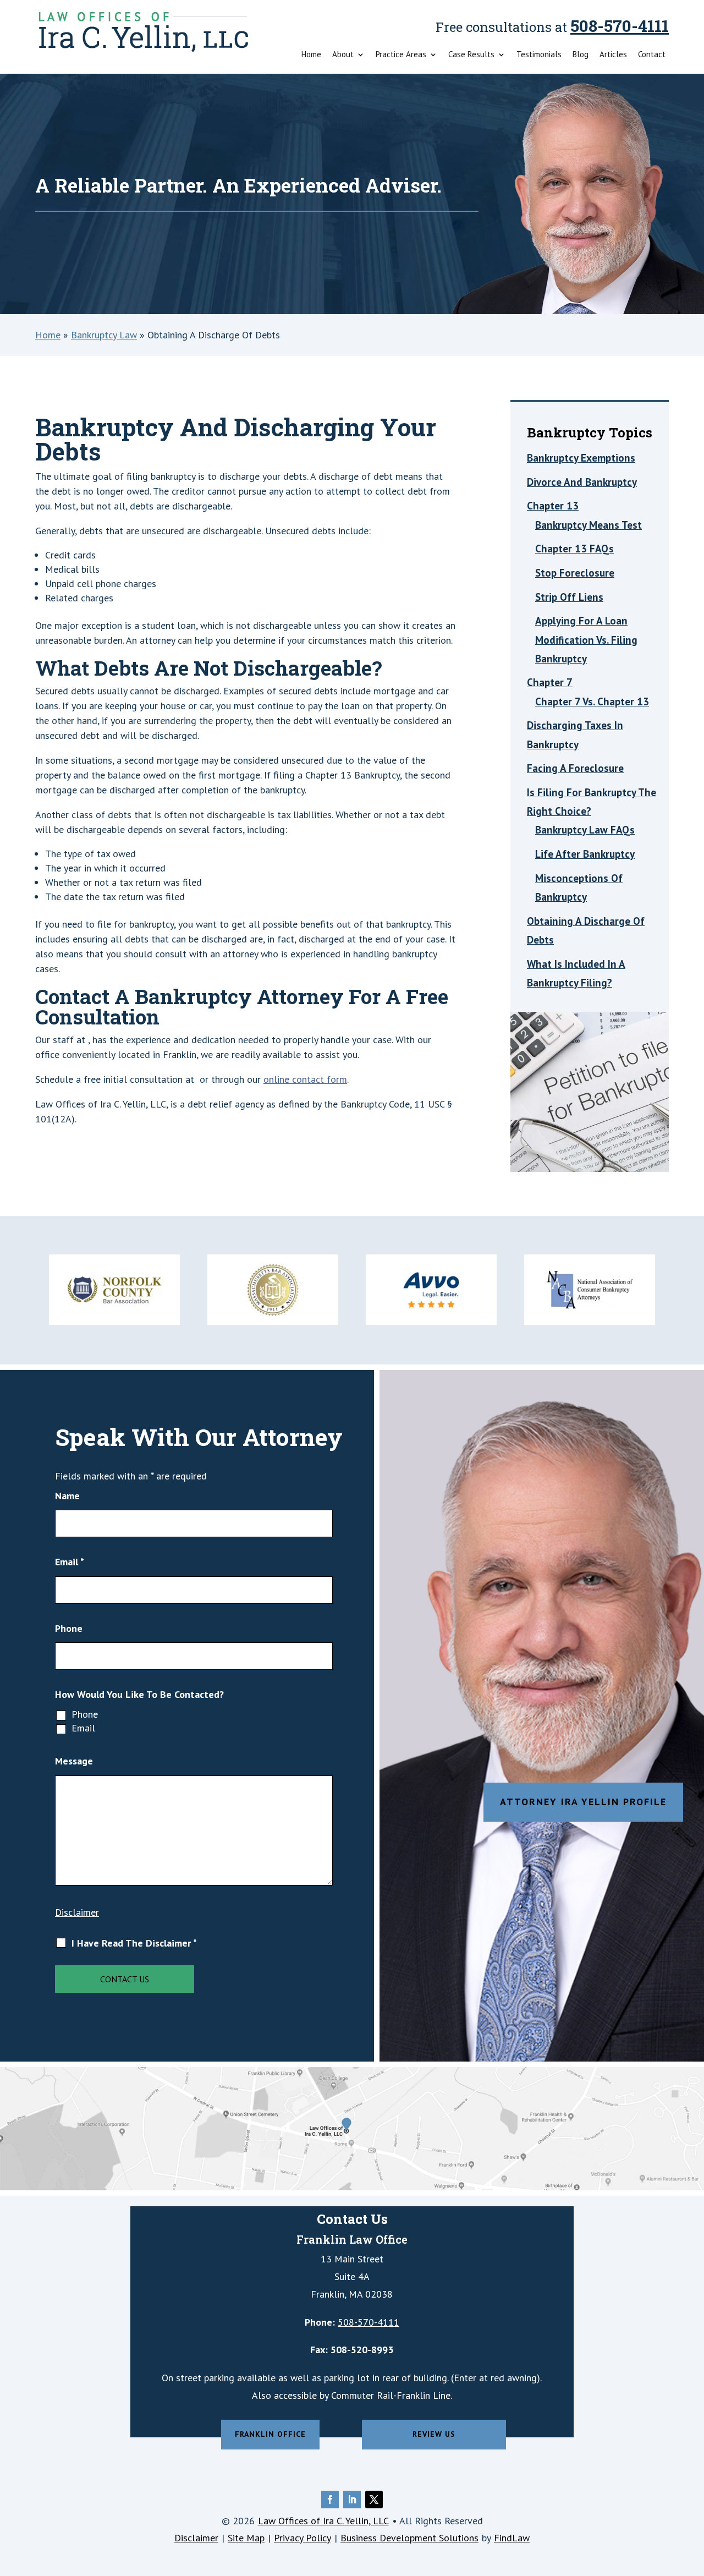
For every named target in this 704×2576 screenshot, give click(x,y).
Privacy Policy (302, 2538)
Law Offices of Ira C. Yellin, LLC (323, 2521)
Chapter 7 (550, 682)
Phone (69, 1628)
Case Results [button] (471, 55)
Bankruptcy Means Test (588, 525)
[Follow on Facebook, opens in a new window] (330, 2500)
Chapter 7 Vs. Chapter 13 (592, 701)
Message (74, 1761)
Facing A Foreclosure (575, 768)
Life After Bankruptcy (585, 854)
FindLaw (512, 2538)
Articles (613, 55)
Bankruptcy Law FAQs (585, 830)
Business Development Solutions (409, 2538)
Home (311, 55)
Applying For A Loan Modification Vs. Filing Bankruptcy (586, 639)
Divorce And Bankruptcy (582, 482)
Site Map (246, 2538)
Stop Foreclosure (575, 573)
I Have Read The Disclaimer (134, 1943)
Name (67, 1496)
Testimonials (539, 55)
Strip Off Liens (569, 597)
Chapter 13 (553, 506)
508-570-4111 (620, 26)
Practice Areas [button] (401, 55)
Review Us (434, 2434)
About (343, 55)
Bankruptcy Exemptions (581, 458)
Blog (581, 55)
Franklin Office (270, 2434)
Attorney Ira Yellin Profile (583, 1802)
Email (70, 1562)
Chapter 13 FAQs (574, 549)
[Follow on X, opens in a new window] (374, 2500)
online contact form (305, 1079)
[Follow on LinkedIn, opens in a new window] (352, 2500)
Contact (652, 55)
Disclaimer (77, 1912)
